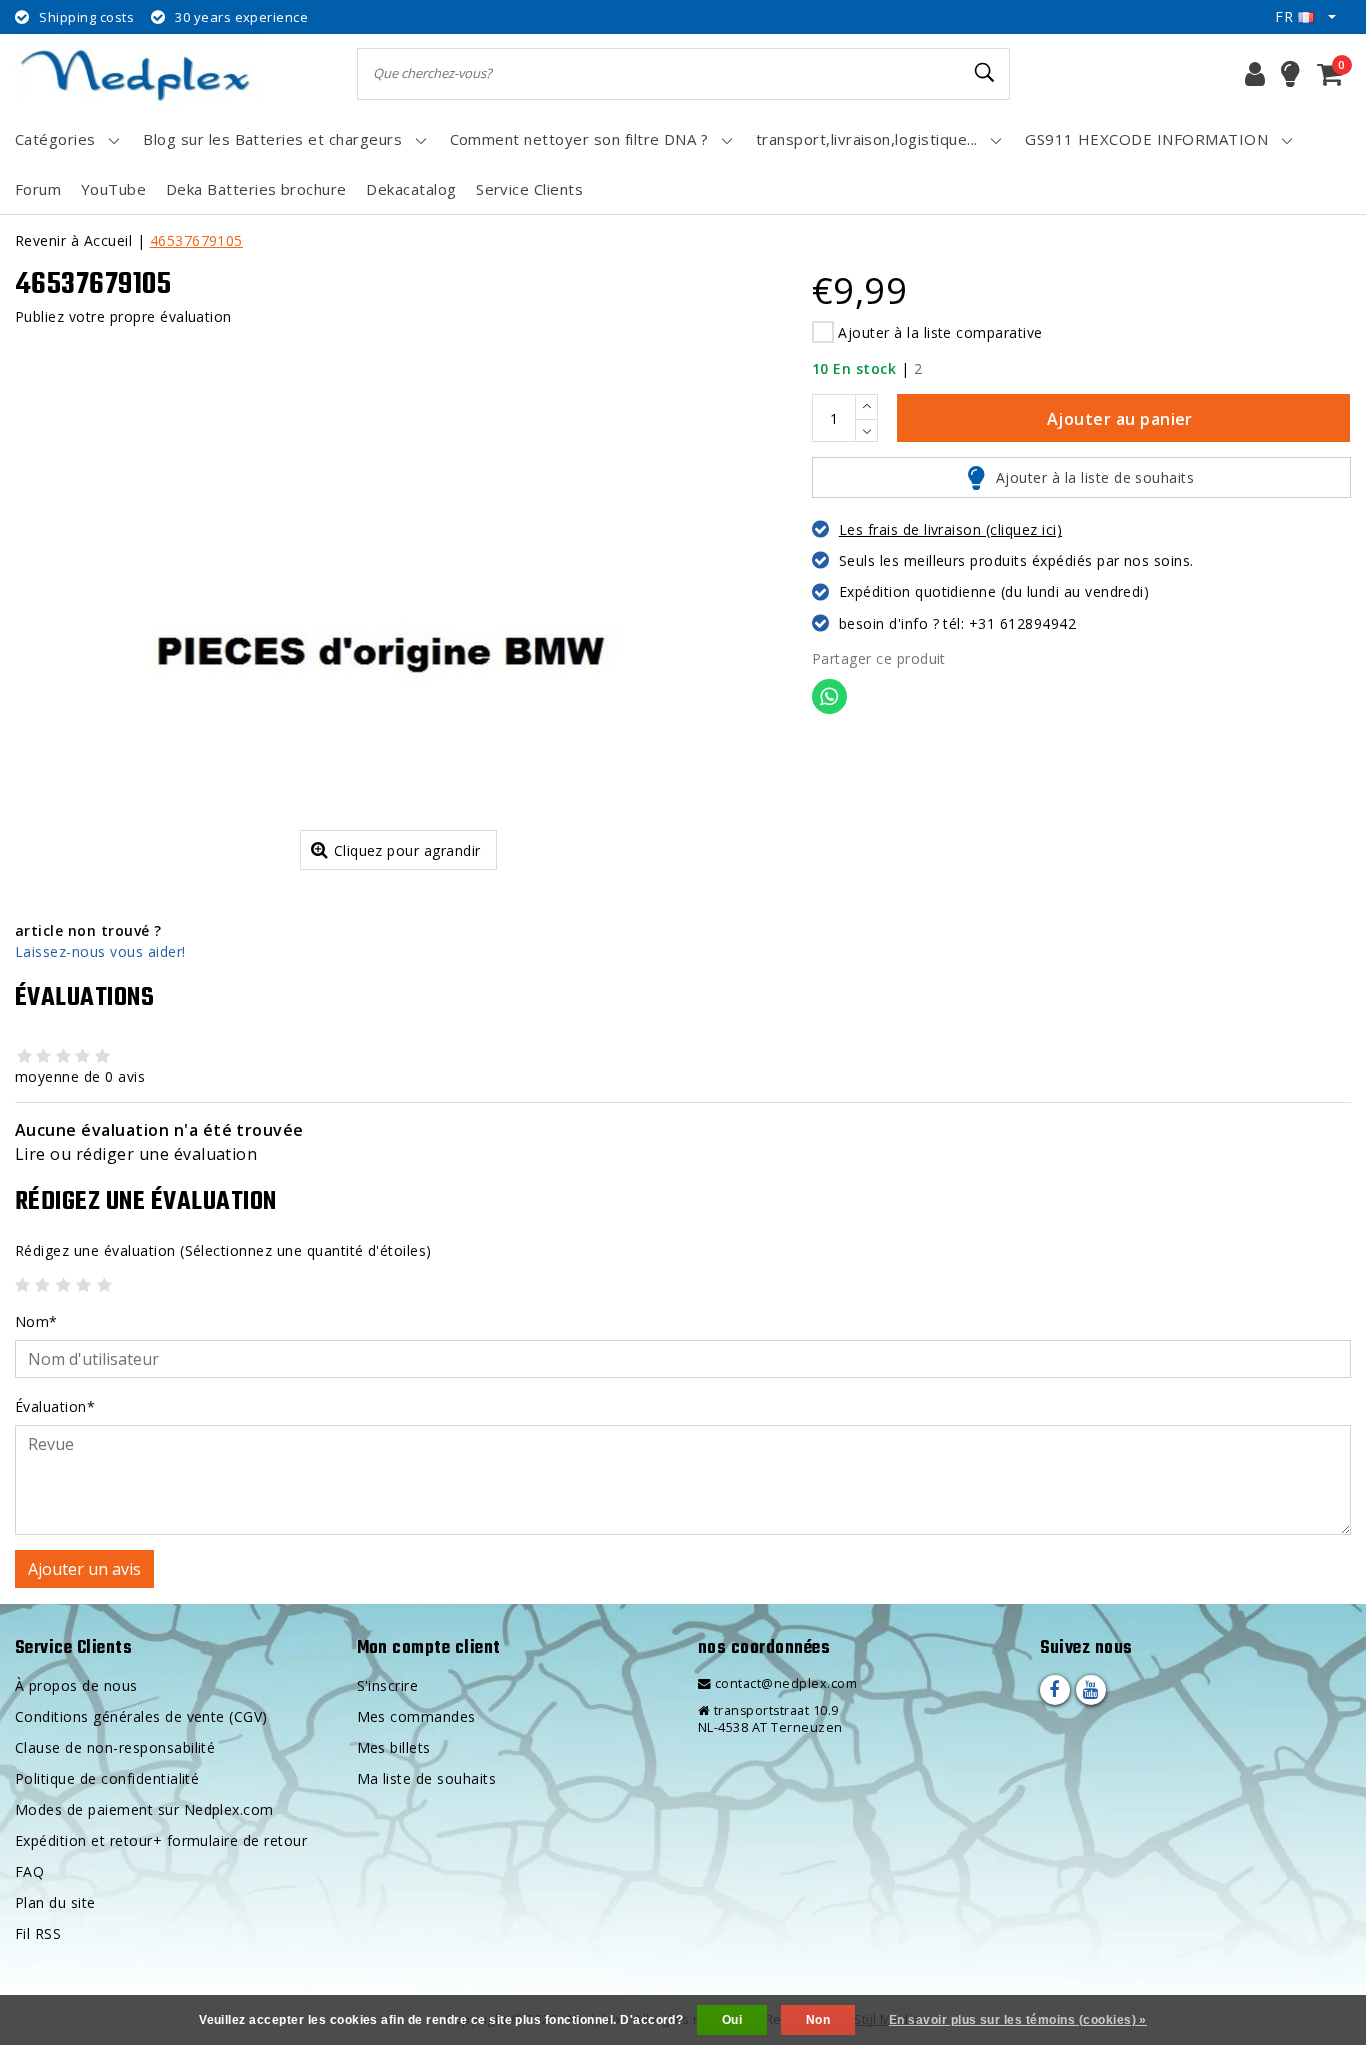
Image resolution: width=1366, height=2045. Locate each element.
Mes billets (394, 1747)
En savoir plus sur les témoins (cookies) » (1018, 2020)
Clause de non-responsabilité (115, 1747)
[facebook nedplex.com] (1055, 1690)
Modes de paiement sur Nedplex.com (144, 1809)
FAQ (29, 1871)
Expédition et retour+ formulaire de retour (161, 1840)
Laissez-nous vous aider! (100, 951)
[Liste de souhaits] (1290, 74)
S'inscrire (388, 1685)
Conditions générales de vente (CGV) (141, 1716)
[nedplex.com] (140, 73)
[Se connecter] (1255, 74)
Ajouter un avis (84, 1569)
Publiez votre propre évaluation (123, 316)
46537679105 (196, 240)
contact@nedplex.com (786, 1683)
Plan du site (55, 1902)
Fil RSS (38, 1933)
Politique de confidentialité (107, 1778)
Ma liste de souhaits (427, 1778)
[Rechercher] (986, 73)
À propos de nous (76, 1685)
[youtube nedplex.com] (1091, 1690)
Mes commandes (416, 1716)
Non (818, 2020)
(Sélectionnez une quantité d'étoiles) (223, 1250)
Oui (732, 2020)
